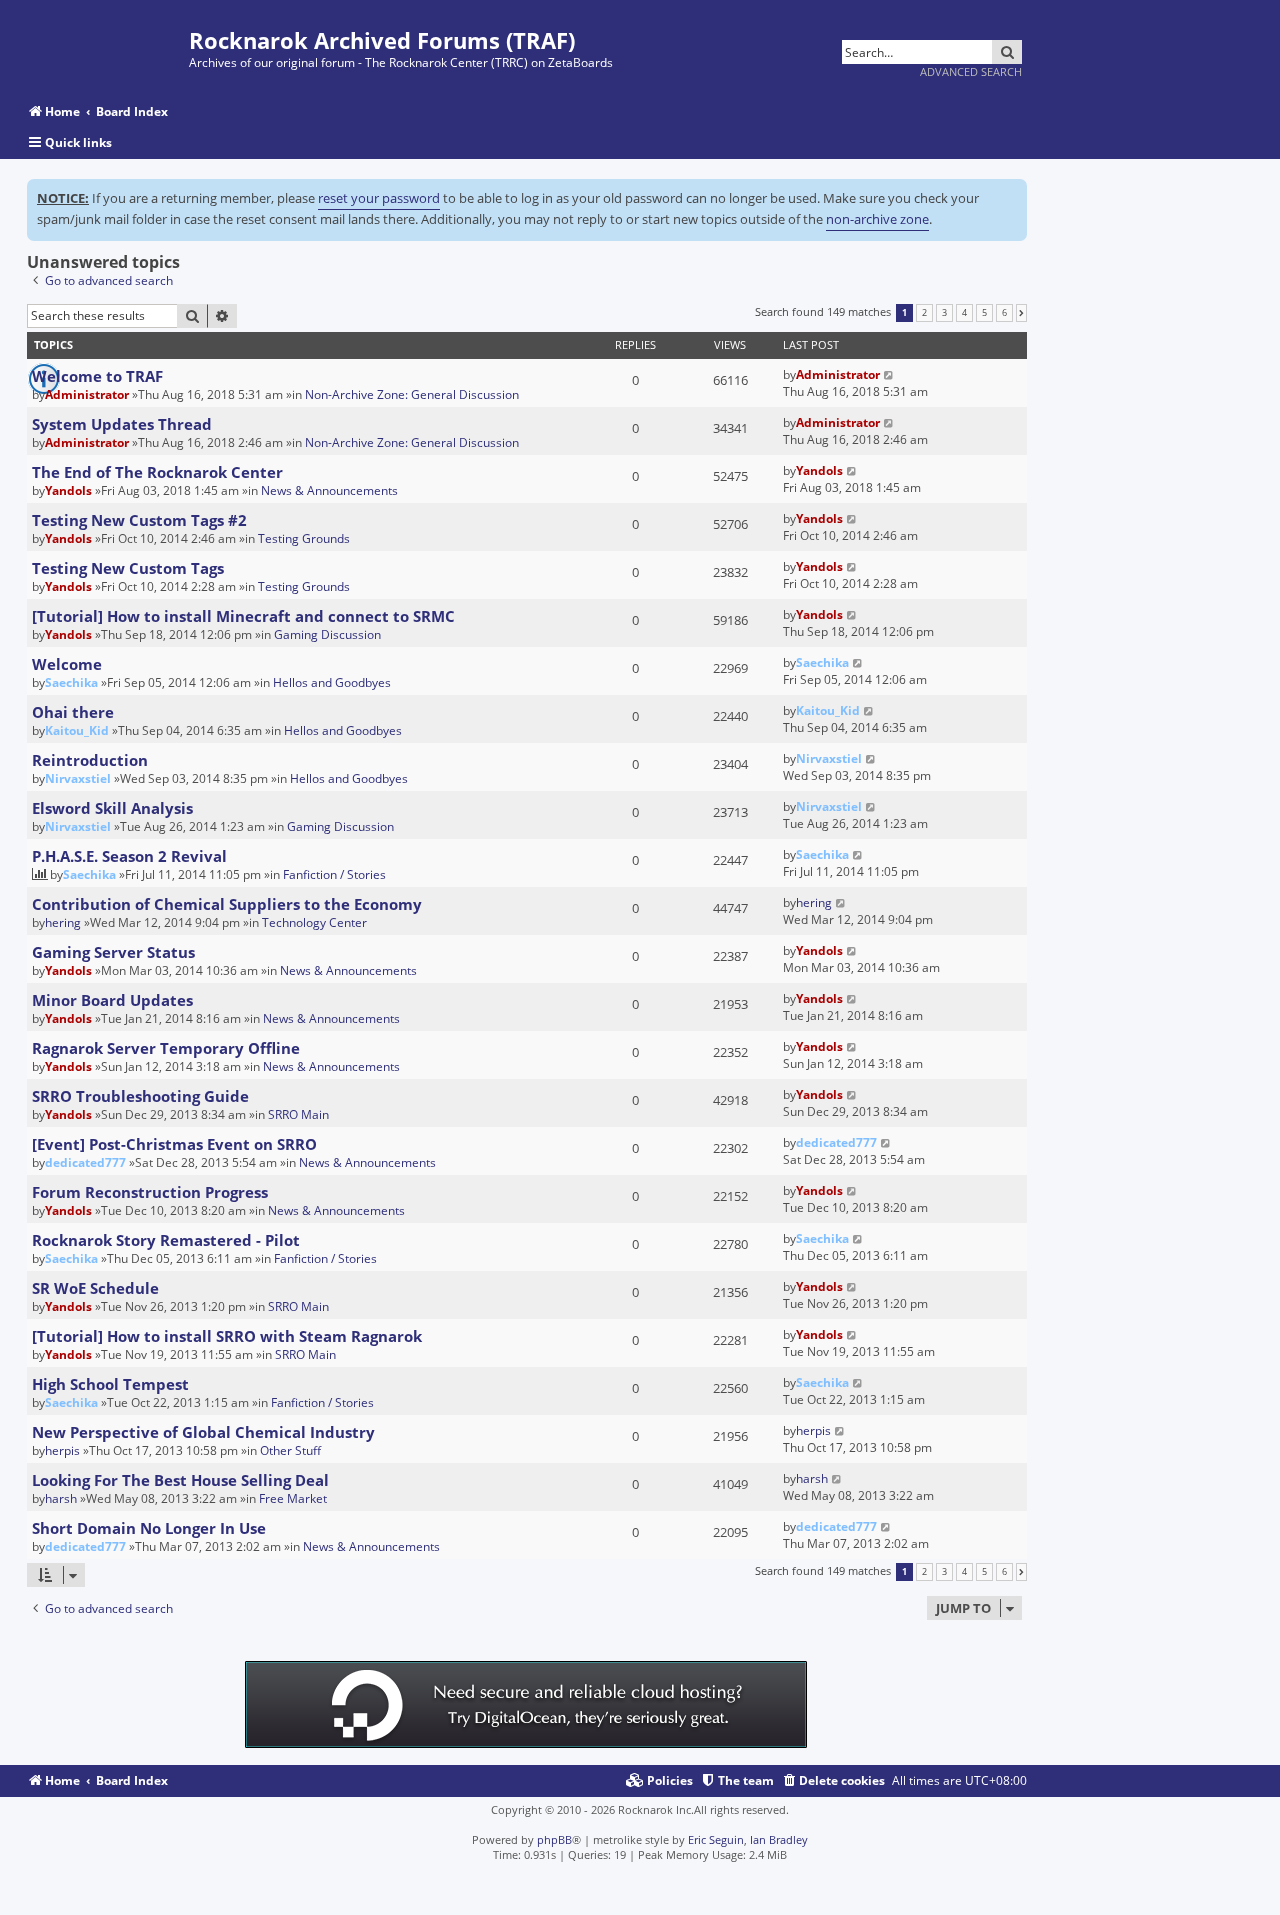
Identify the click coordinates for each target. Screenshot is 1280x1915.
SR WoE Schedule (95, 1288)
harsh (61, 1498)
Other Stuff (290, 1450)
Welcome (67, 664)
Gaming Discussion (327, 634)
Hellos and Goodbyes (332, 682)
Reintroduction (90, 760)
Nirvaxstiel (78, 778)
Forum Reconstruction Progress (150, 1192)
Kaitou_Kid (77, 730)
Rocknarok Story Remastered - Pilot (166, 1240)
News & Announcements (329, 490)
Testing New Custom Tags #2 (139, 520)
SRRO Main (298, 1114)
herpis (62, 1450)
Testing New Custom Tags (128, 568)
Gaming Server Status (113, 952)
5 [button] (984, 313)
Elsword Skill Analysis (112, 808)
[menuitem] (833, 1781)
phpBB (554, 1839)
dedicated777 (85, 1162)
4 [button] (964, 313)
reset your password (379, 198)
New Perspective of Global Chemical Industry (203, 1432)
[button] (1021, 313)
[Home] (108, 42)
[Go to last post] (889, 374)
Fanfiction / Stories (334, 874)
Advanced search (971, 71)
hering (63, 922)
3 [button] (944, 313)
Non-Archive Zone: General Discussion (412, 394)
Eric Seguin (716, 1839)
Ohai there (73, 712)
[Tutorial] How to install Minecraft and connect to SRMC (243, 616)
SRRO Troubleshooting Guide (140, 1096)
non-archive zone (877, 219)
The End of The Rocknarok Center (157, 472)
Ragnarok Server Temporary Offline (166, 1048)
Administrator (87, 394)
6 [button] (1004, 313)
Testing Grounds (304, 538)
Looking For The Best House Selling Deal (180, 1480)
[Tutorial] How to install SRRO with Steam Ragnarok (227, 1336)
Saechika (71, 682)
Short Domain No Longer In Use (149, 1528)
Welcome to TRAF (97, 376)
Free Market (293, 1498)
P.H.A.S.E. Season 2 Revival (129, 856)
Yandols (68, 490)
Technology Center (314, 922)
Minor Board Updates (112, 1000)
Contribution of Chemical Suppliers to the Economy (227, 904)
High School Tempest (110, 1384)
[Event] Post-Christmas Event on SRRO (174, 1144)
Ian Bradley (779, 1839)
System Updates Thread (122, 424)
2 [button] (924, 313)
